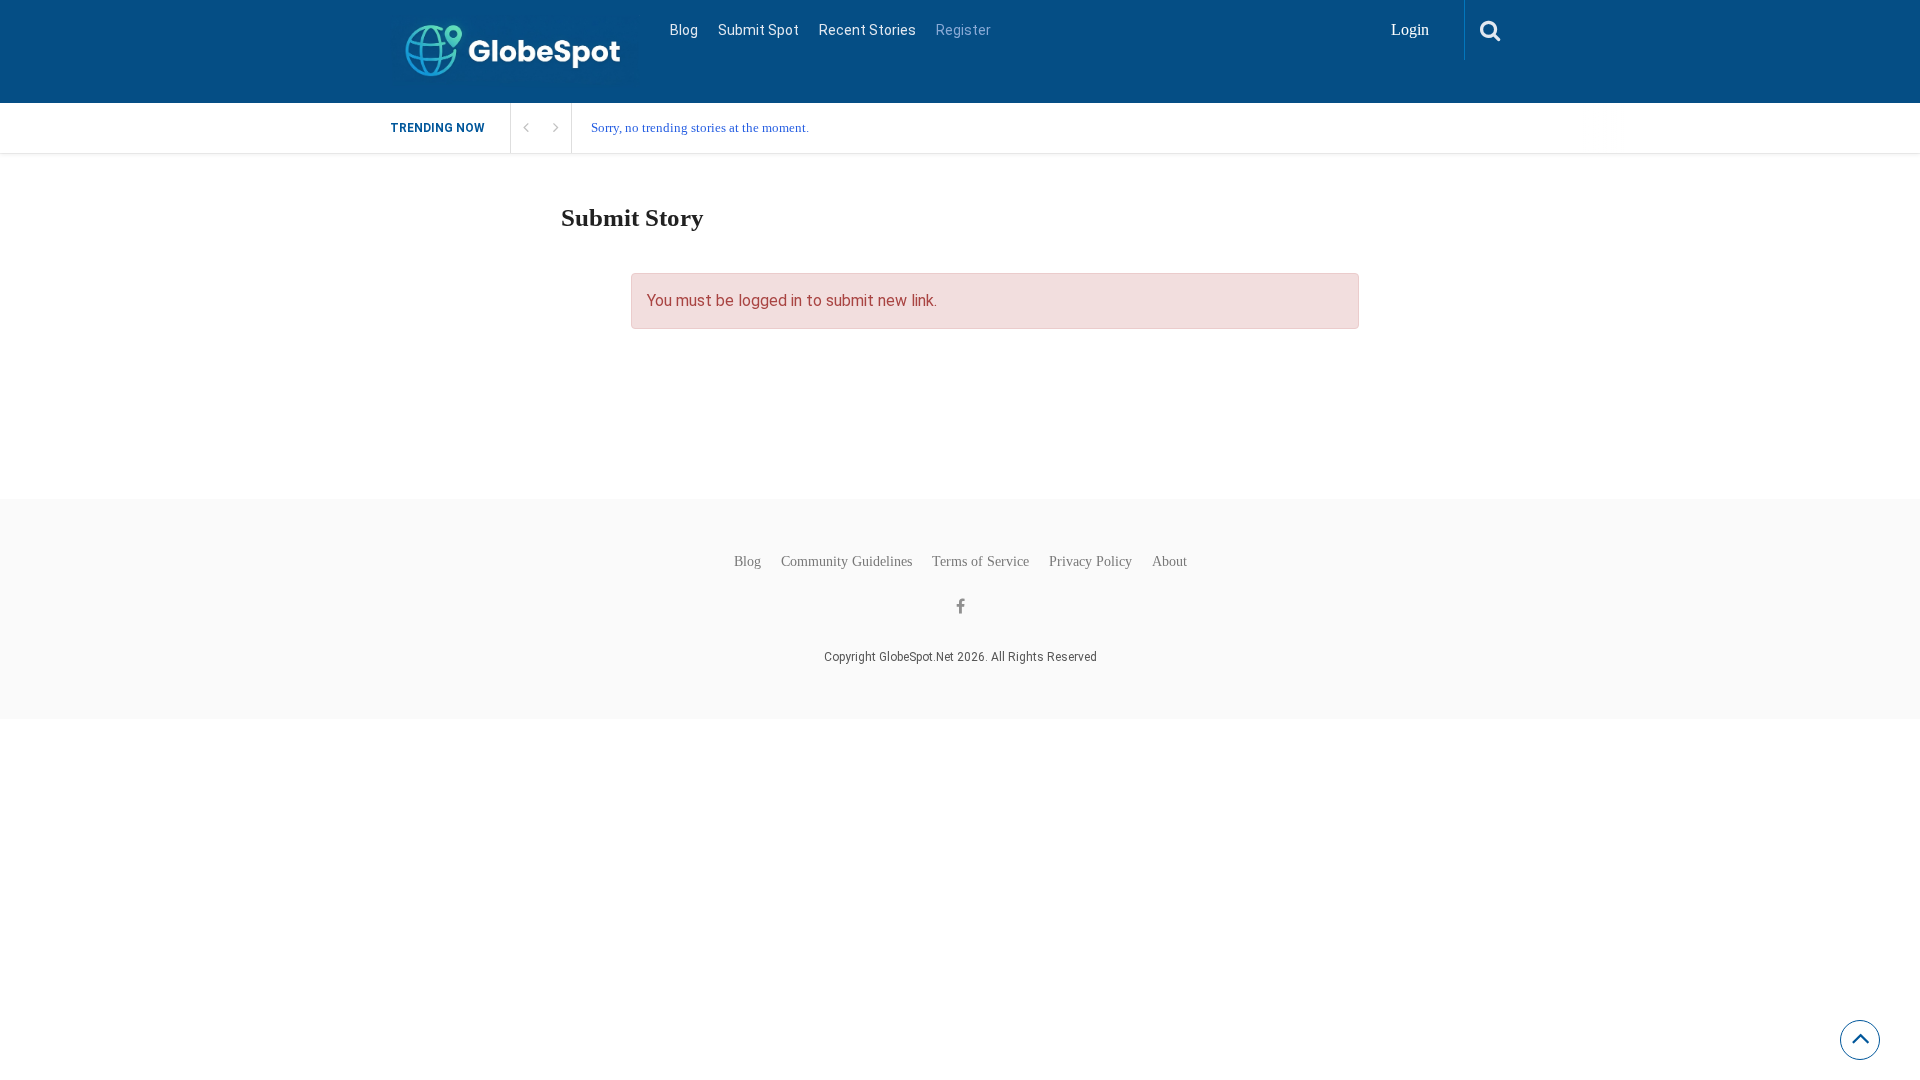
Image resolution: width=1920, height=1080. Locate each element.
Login (1410, 29)
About (1169, 562)
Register (963, 30)
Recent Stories (867, 30)
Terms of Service (980, 562)
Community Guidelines (846, 562)
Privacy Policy (1090, 562)
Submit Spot (758, 30)
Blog (684, 30)
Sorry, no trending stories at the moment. (700, 127)
